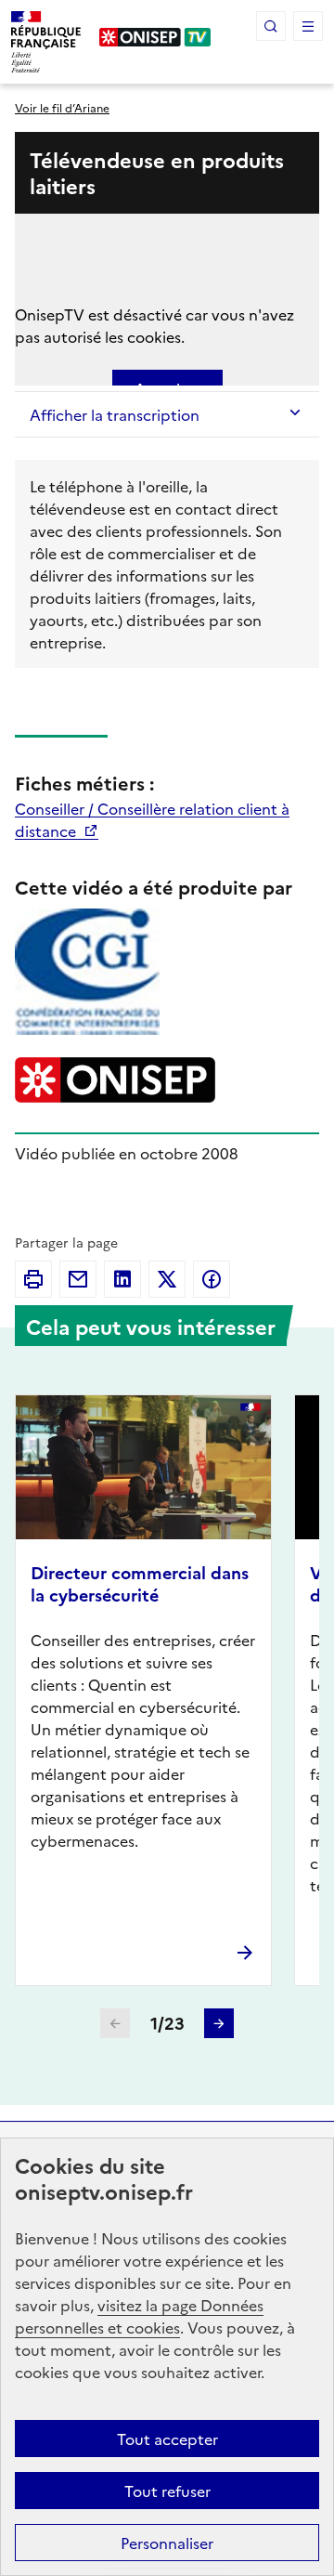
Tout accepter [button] (167, 2439)
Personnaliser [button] (167, 2543)
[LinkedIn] (122, 1279)
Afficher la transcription (115, 414)
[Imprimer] (33, 1279)
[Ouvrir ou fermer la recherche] (271, 26)
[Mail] (78, 1279)
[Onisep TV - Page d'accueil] (155, 37)
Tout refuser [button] (167, 2491)
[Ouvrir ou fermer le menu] (308, 26)
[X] (167, 1279)
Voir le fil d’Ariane (62, 107)
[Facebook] (212, 1279)
